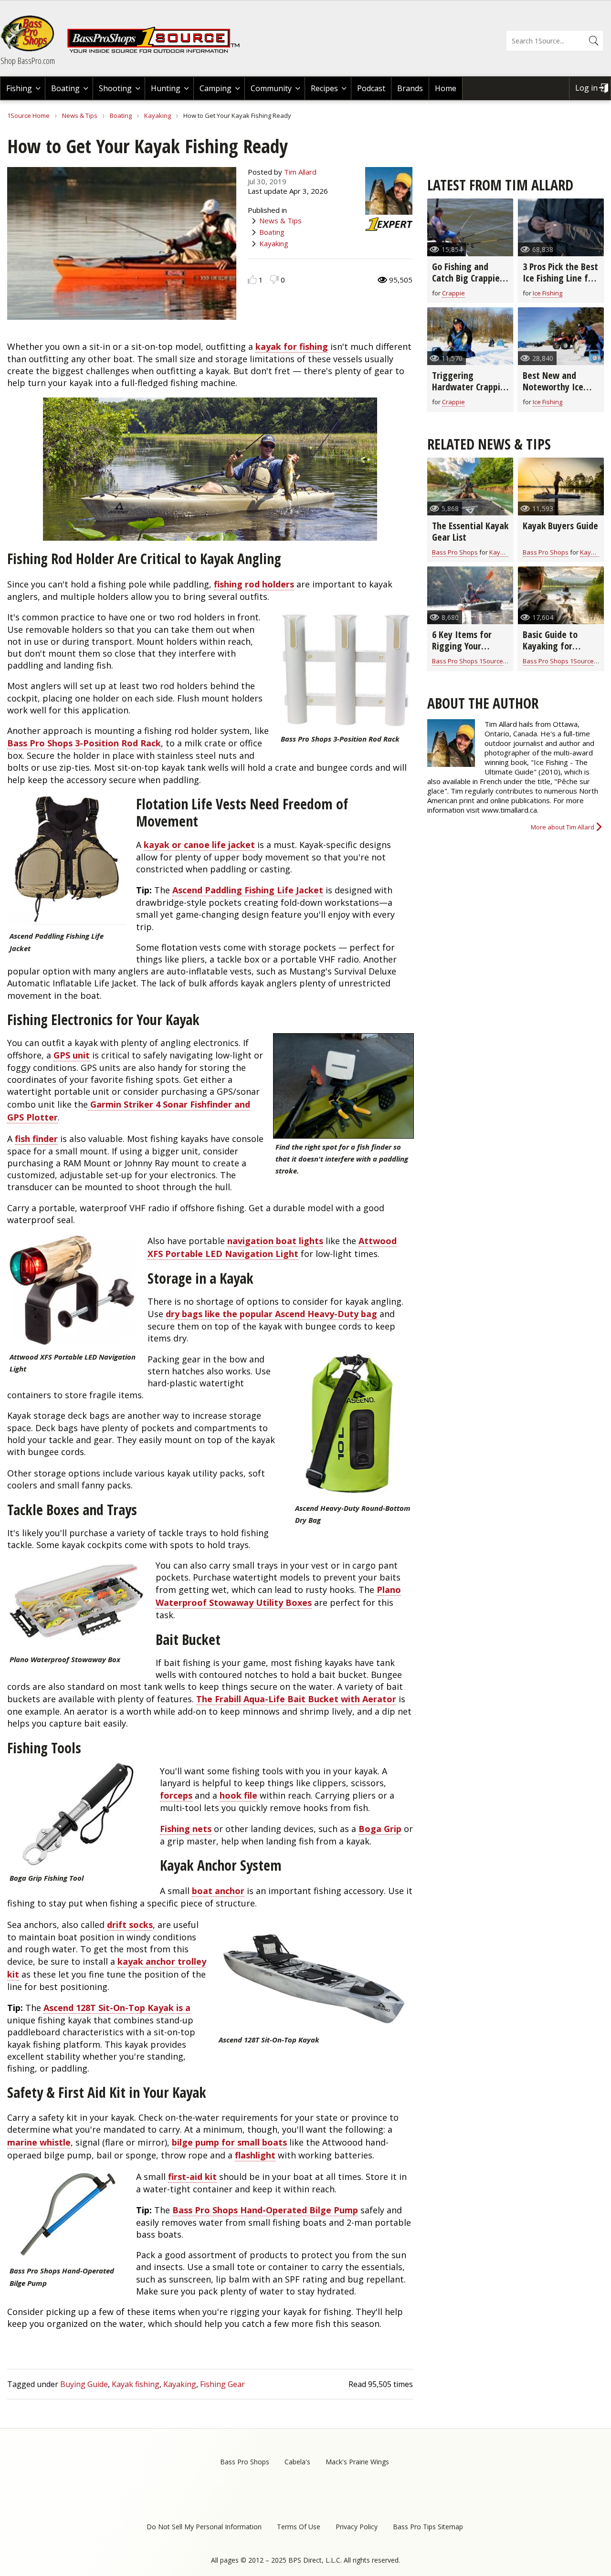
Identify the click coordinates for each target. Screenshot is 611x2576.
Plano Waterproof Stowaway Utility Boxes (278, 1596)
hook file (238, 1795)
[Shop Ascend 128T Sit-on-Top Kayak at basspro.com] (315, 1975)
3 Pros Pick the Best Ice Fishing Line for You (560, 278)
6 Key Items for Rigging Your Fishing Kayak (462, 646)
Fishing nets (186, 1829)
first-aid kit (192, 2177)
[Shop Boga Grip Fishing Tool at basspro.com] (79, 1816)
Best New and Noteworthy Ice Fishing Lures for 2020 (555, 393)
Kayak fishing (136, 2384)
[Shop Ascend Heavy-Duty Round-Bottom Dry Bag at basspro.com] (353, 1427)
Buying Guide (84, 2384)
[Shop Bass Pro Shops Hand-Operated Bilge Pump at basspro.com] (67, 2217)
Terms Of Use (299, 2527)
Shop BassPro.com (28, 61)
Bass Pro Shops (455, 552)
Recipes (324, 88)
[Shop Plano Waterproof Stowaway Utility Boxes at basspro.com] (77, 1605)
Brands (410, 88)
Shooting (115, 88)
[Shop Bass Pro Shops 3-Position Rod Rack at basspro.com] (346, 671)
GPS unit (72, 1055)
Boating (65, 88)
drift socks (130, 1925)
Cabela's (297, 2462)
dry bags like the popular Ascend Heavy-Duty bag (271, 1314)
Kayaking (158, 115)
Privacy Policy (357, 2527)
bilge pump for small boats (229, 2142)
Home (446, 88)
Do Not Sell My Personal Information (204, 2527)
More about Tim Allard (563, 827)
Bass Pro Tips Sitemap (428, 2527)
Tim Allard (300, 172)
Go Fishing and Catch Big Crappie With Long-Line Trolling (466, 284)
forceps (176, 1795)
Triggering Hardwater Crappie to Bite (469, 387)
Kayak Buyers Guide (560, 526)
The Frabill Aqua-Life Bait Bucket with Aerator (296, 1699)
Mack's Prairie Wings (357, 2462)
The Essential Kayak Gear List (470, 531)
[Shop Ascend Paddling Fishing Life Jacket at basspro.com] (67, 861)
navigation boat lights (275, 1241)
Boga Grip (380, 1829)
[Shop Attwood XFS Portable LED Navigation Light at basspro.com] (73, 1292)
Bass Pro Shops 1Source (468, 661)
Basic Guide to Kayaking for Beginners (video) (557, 646)
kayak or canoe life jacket (199, 845)
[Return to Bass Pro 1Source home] (158, 51)
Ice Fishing (548, 293)
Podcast (371, 88)
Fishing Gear (222, 2384)
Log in (586, 88)
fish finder (36, 1139)
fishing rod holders (254, 584)
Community (271, 88)
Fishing (19, 88)
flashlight (255, 2155)
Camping (216, 88)
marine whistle (39, 2142)
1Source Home (28, 115)
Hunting (166, 88)
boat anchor (218, 1891)
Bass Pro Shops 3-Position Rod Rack (84, 743)
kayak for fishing (292, 346)
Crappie (453, 293)
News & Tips (80, 115)
